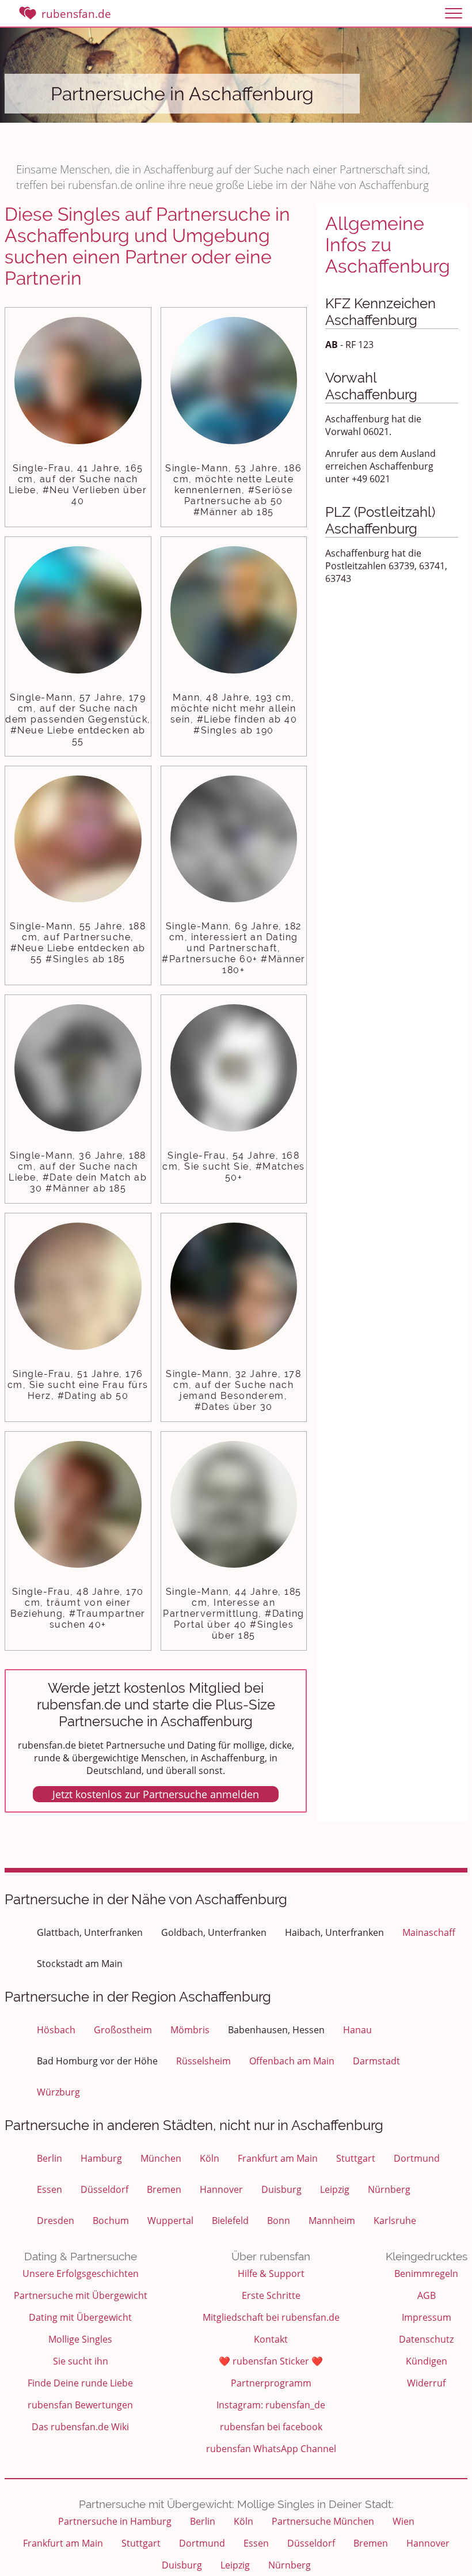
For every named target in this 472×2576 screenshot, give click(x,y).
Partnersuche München (323, 2521)
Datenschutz (426, 2339)
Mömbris (190, 2030)
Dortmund (417, 2158)
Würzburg (58, 2092)
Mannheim (332, 2221)
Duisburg (281, 2189)
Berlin (50, 2158)
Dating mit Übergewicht (80, 2317)
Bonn (279, 2221)
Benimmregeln (426, 2274)
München (161, 2158)
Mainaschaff (429, 1932)
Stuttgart (356, 2158)
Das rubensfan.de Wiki (80, 2427)
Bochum (111, 2221)
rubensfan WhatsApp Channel (271, 2449)
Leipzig (335, 2189)
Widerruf (426, 2383)
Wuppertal (170, 2221)
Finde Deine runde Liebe (80, 2383)
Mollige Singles (80, 2339)
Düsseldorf (104, 2189)
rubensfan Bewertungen (80, 2405)
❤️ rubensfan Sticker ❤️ (271, 2361)
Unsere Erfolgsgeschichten (81, 2274)
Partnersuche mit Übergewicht (81, 2295)
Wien (404, 2521)
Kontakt (271, 2339)
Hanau (357, 2030)
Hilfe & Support (271, 2274)
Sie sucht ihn (81, 2361)
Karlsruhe (395, 2221)
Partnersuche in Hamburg (115, 2521)
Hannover (221, 2189)
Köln (210, 2158)
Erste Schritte (271, 2295)
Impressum (427, 2317)
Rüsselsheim (203, 2061)
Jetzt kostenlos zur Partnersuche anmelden (156, 1794)
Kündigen (427, 2361)
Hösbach (56, 2030)
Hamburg (101, 2158)
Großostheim (123, 2030)
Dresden (56, 2221)
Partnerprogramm (271, 2383)
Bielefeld (230, 2221)
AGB (427, 2295)
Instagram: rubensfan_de (271, 2405)
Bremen (164, 2189)
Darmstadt (376, 2061)
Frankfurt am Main (278, 2158)
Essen (50, 2189)
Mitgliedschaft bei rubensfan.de (271, 2317)
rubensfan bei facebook (271, 2427)
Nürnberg (389, 2189)
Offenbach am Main (292, 2061)
